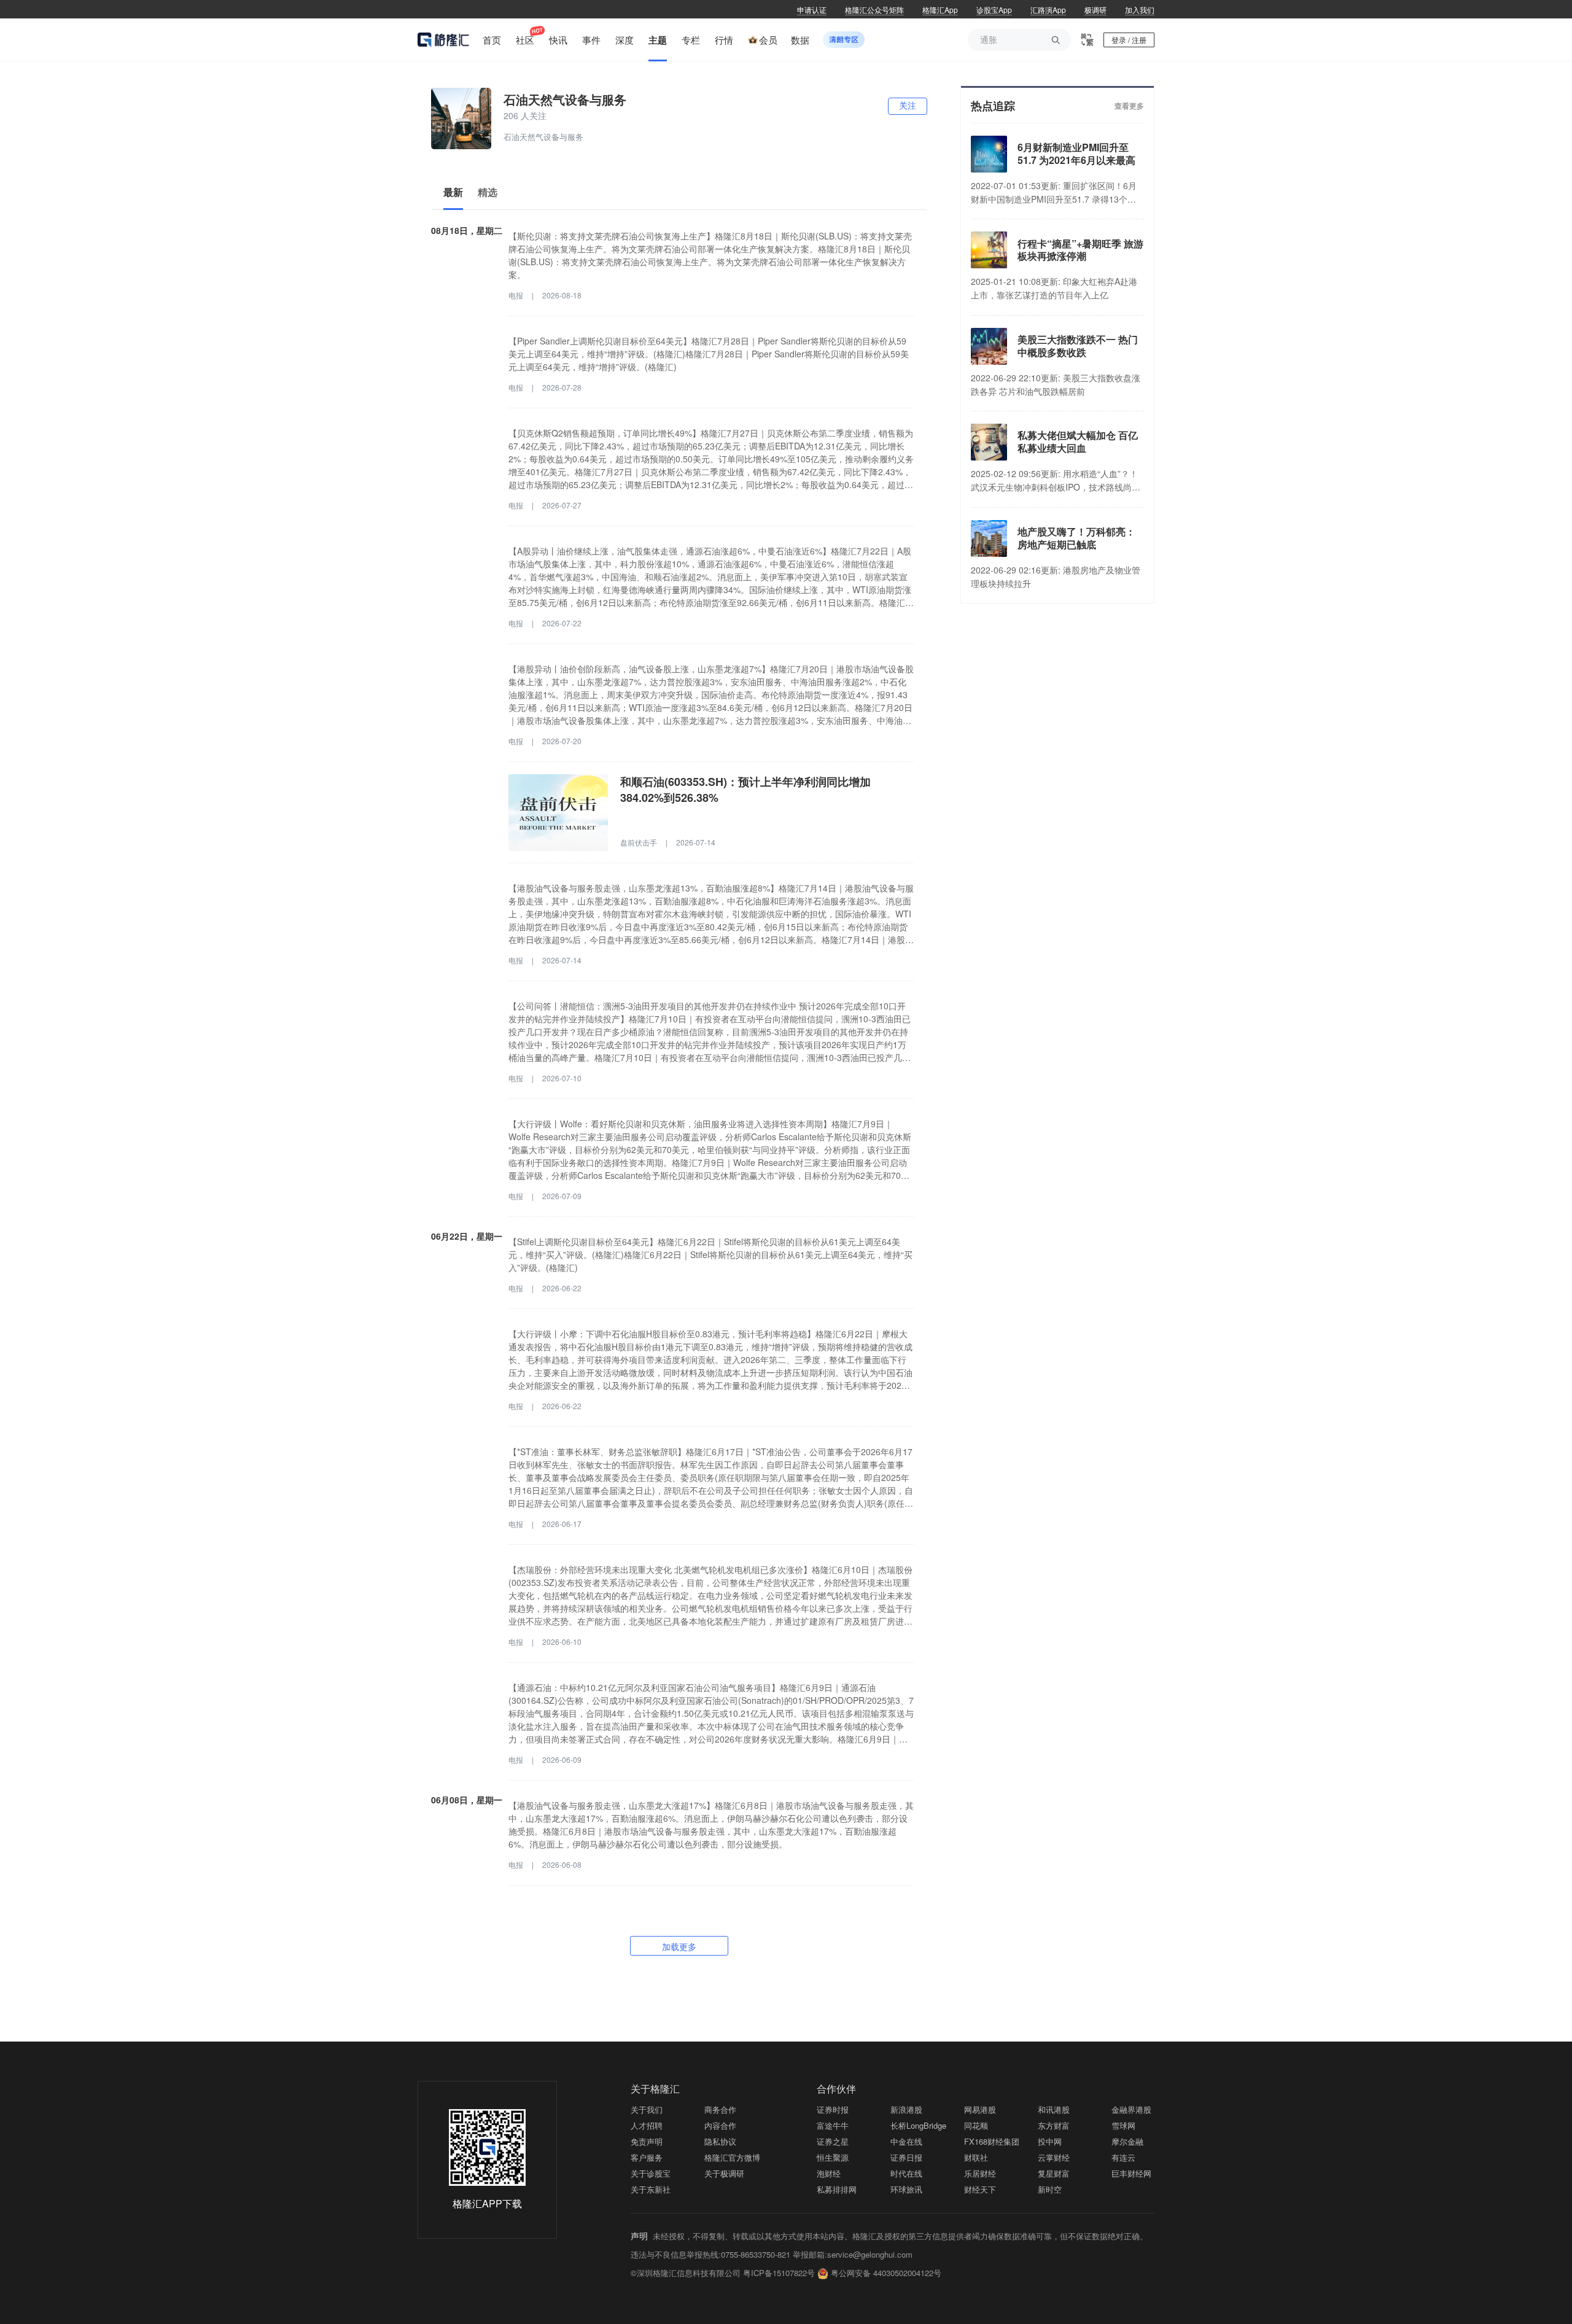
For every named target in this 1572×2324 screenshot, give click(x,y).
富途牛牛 (833, 2125)
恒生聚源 (833, 2157)
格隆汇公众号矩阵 (874, 10)
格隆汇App (940, 10)
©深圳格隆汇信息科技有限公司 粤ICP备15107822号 (724, 2273)
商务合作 (720, 2109)
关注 (908, 106)
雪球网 (1123, 2125)
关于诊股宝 (651, 2173)
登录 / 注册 (1129, 40)
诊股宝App (994, 10)
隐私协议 (720, 2141)
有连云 (1123, 2157)
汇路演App (1048, 10)
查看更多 (1129, 106)
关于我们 (647, 2109)
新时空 (1050, 2189)
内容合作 (720, 2125)
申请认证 (812, 10)
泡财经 (829, 2173)
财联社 (976, 2157)
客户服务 (647, 2157)
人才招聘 (647, 2125)
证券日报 (906, 2157)
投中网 (1050, 2141)
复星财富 (1054, 2173)
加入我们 (1140, 10)
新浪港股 (906, 2109)
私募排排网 (837, 2189)
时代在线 (906, 2173)
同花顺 (976, 2125)
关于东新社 (651, 2189)
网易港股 (980, 2109)
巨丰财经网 (1131, 2173)
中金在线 (906, 2141)
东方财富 (1054, 2125)
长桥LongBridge (918, 2125)
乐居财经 (980, 2173)
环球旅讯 (906, 2189)
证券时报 (833, 2109)
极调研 (1095, 10)
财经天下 (980, 2189)
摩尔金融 (1127, 2141)
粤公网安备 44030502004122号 (886, 2273)
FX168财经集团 (992, 2141)
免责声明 (647, 2141)
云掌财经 (1054, 2157)
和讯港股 (1054, 2109)
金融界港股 (1131, 2109)
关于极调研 (724, 2173)
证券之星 (833, 2141)
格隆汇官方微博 (732, 2157)
